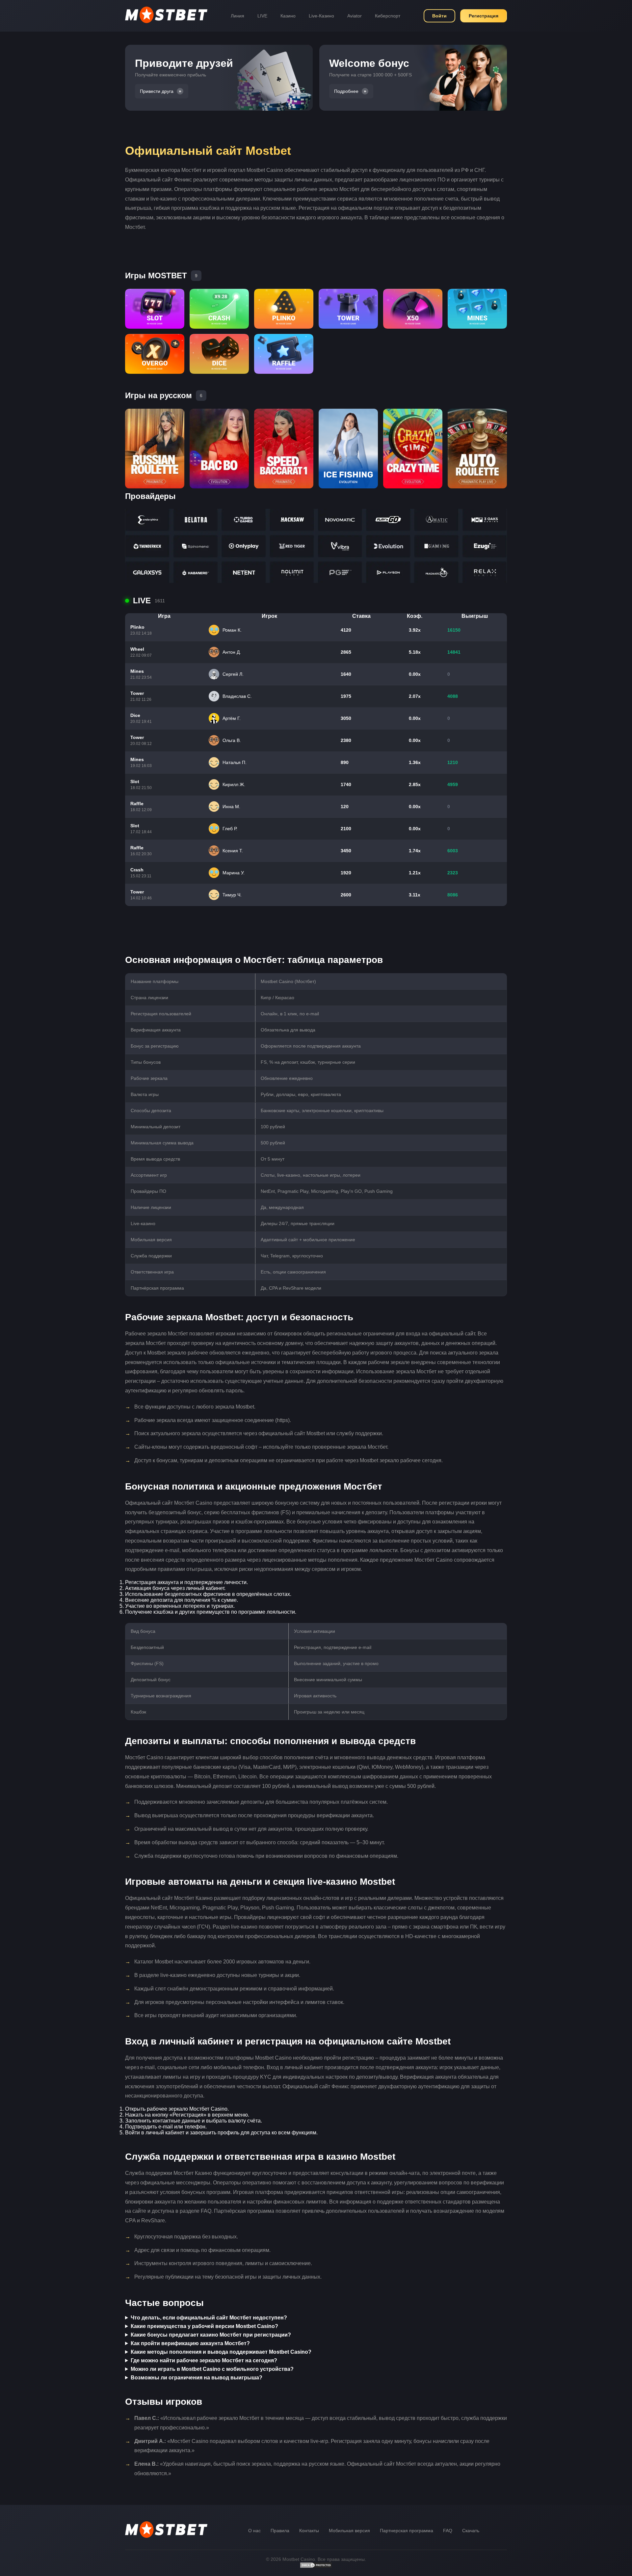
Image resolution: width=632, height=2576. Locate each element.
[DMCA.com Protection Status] (316, 2567)
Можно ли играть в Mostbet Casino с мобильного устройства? (212, 2369)
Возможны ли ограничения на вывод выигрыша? (197, 2378)
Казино (288, 16)
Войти (439, 16)
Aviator (355, 16)
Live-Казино (321, 16)
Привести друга (157, 91)
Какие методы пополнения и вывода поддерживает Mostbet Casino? (221, 2352)
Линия (237, 16)
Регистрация (484, 16)
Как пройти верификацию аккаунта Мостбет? (190, 2343)
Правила (280, 2531)
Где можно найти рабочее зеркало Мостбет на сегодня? (204, 2360)
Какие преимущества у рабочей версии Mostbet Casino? (204, 2326)
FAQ (448, 2531)
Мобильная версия (349, 2531)
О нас (254, 2531)
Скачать (471, 2531)
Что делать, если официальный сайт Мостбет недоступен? (209, 2318)
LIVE (262, 16)
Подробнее (346, 91)
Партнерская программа (407, 2531)
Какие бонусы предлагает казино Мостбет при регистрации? (211, 2335)
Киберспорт (388, 16)
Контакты (309, 2531)
